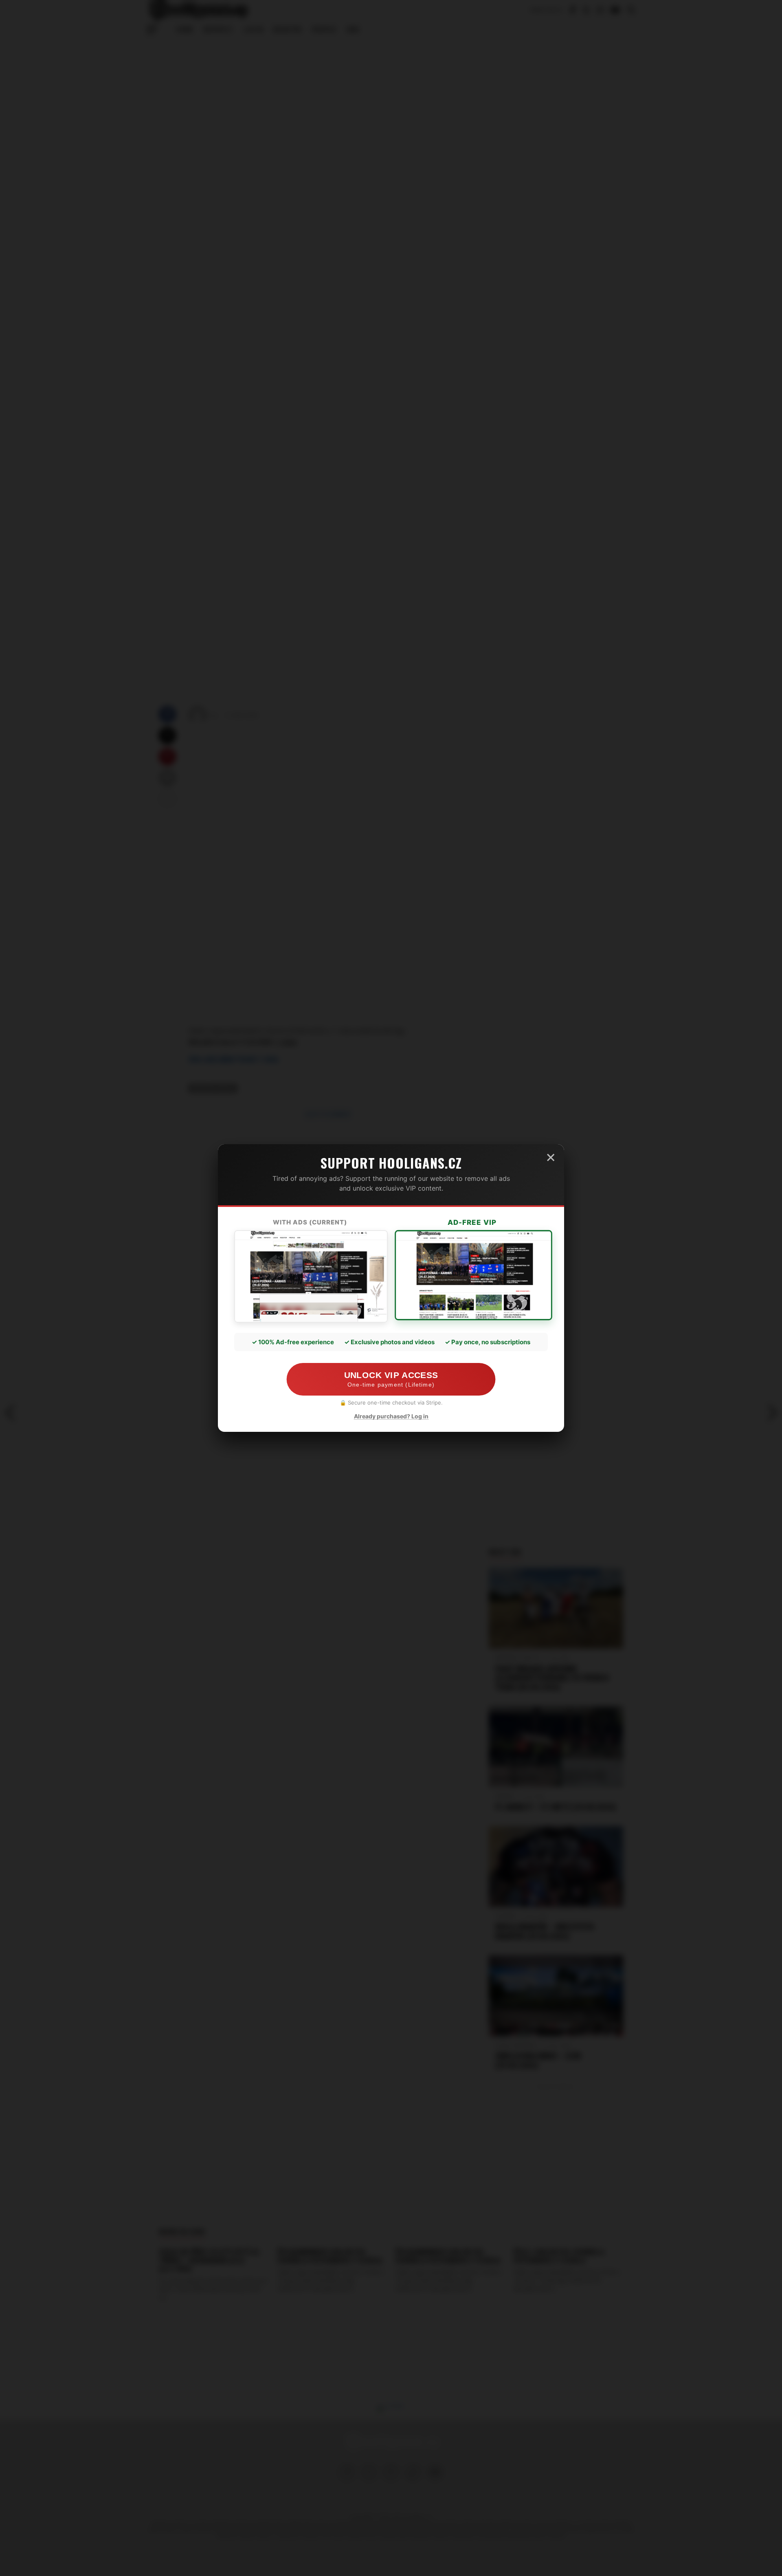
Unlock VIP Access (391, 1379)
